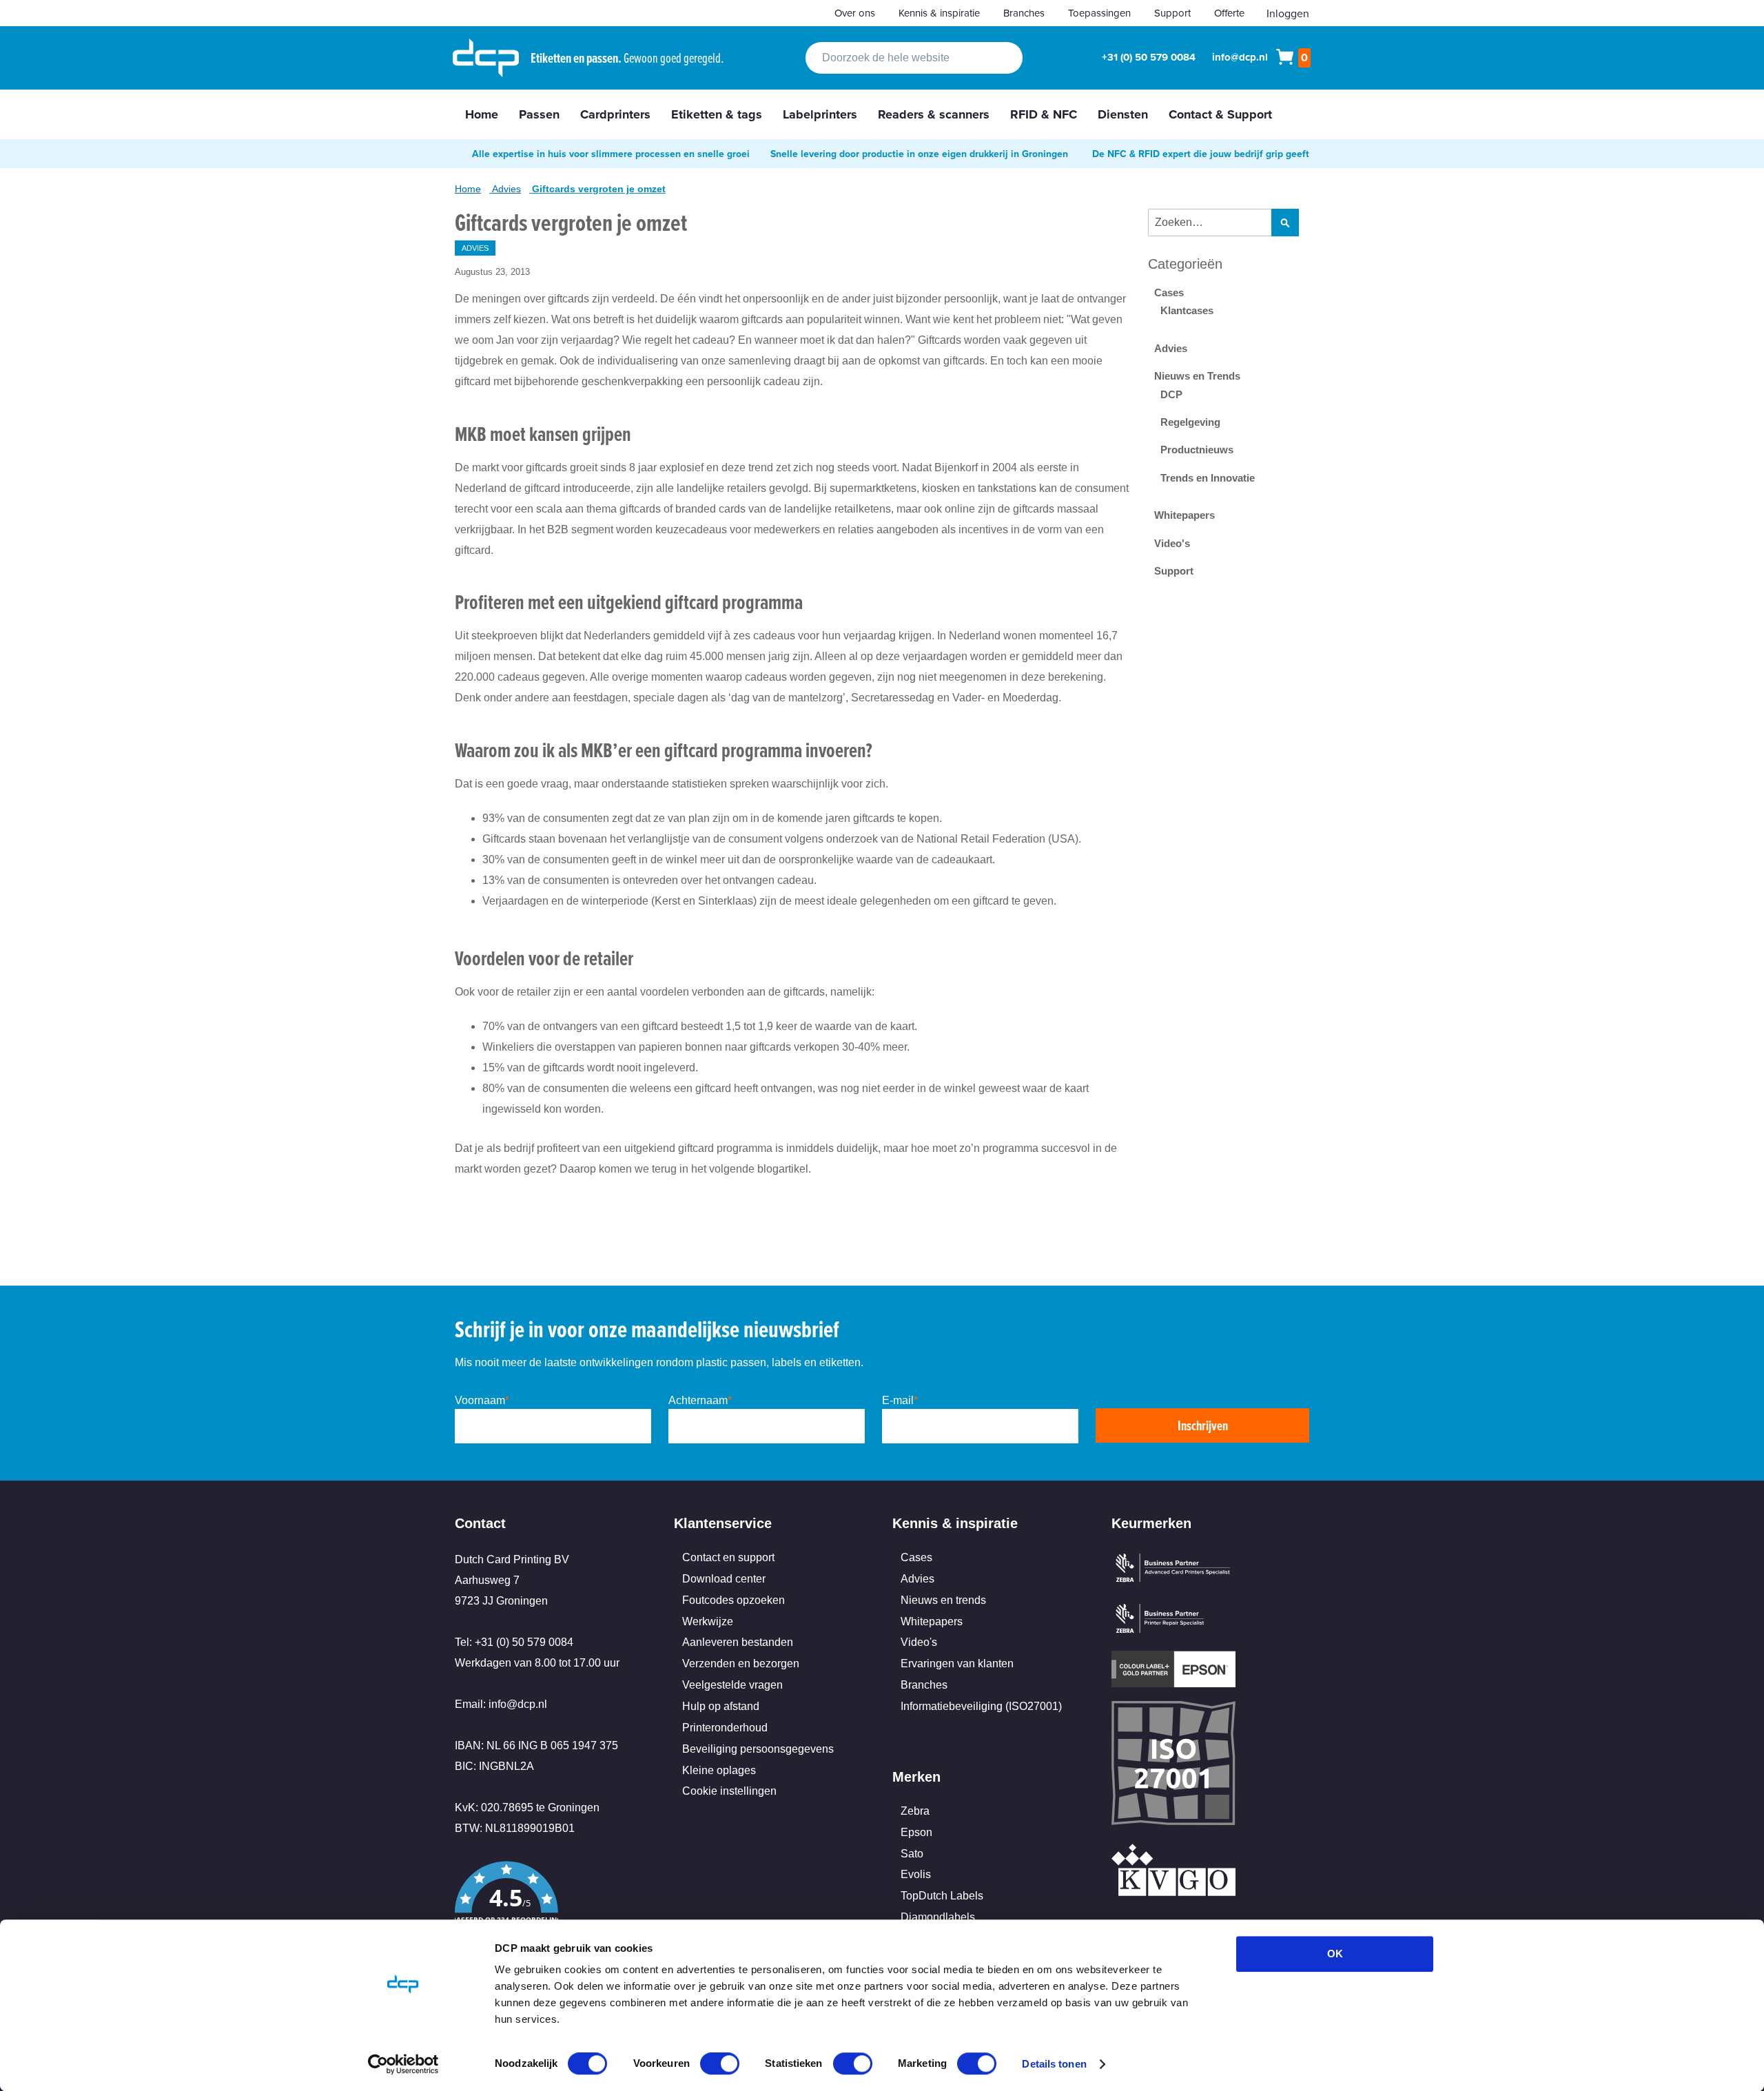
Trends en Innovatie (1208, 478)
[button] (554, 1906)
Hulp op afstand (721, 1706)
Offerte (1229, 13)
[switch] (720, 2065)
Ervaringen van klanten (957, 1663)
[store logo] (486, 58)
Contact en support (728, 1557)
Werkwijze (708, 1621)
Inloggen (1288, 13)
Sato (912, 1854)
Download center (724, 1579)
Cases (1169, 292)
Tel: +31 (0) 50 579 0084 (514, 1642)
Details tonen (1054, 2064)
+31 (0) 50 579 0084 (1149, 57)
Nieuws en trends (943, 1600)
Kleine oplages (719, 1770)
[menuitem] (482, 114)
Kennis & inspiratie (939, 13)
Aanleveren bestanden (738, 1642)
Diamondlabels (938, 1917)
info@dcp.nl (1240, 57)
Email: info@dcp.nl (501, 1704)
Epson (916, 1832)
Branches (1024, 13)
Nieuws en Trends (1197, 376)
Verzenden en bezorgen (741, 1663)
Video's (1172, 543)
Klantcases (1187, 310)
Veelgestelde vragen (732, 1685)
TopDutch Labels (942, 1896)
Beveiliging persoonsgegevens (758, 1749)
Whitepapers (1184, 515)
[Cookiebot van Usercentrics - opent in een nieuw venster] (403, 2064)
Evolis (916, 1874)
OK (1335, 1954)
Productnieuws (1197, 450)
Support (1172, 13)
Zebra (915, 1811)
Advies (506, 189)
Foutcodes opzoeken (734, 1600)
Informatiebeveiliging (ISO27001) (981, 1706)
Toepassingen (1099, 13)
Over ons (855, 13)
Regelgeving (1190, 422)
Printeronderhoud (725, 1728)
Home (468, 189)
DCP (1171, 394)
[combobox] (914, 58)
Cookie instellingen (729, 1791)
